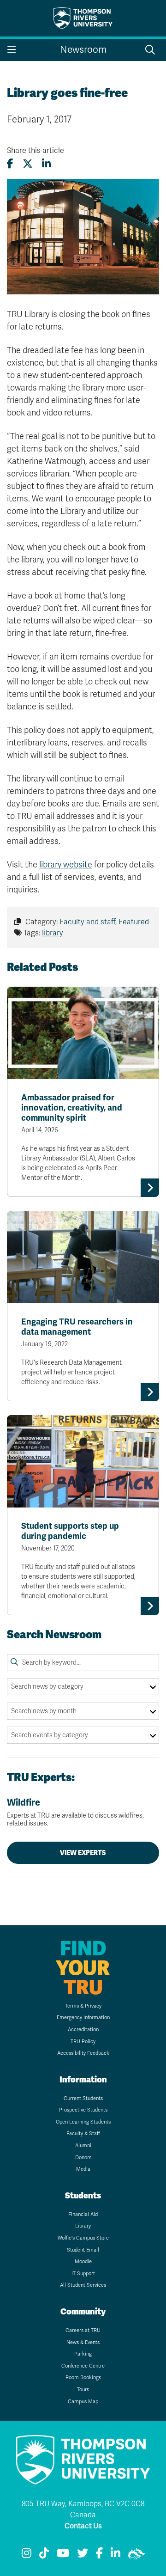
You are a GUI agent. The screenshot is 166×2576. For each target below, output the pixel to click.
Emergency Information (83, 2017)
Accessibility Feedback (83, 2053)
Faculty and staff (87, 922)
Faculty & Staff (83, 2133)
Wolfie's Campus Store (83, 2238)
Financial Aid (83, 2214)
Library (83, 2226)
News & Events (83, 2342)
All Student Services (83, 2285)
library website (66, 865)
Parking (83, 2354)
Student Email (83, 2250)
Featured (134, 922)
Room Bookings (83, 2378)
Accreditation (83, 2030)
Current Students (83, 2098)
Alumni (83, 2146)
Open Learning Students (83, 2122)
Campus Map (83, 2402)
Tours (83, 2390)
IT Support (83, 2274)
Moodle (83, 2262)
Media (83, 2169)
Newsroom (83, 50)
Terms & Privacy (83, 2006)
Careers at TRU (83, 2330)
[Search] (14, 1662)
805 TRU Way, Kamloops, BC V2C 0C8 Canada (83, 2509)
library (53, 933)
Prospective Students (83, 2110)
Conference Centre (83, 2366)
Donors (83, 2158)
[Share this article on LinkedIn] (46, 164)
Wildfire (75, 1812)
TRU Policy (83, 2042)
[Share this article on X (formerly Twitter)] (28, 164)
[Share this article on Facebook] (10, 164)
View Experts (83, 1853)
